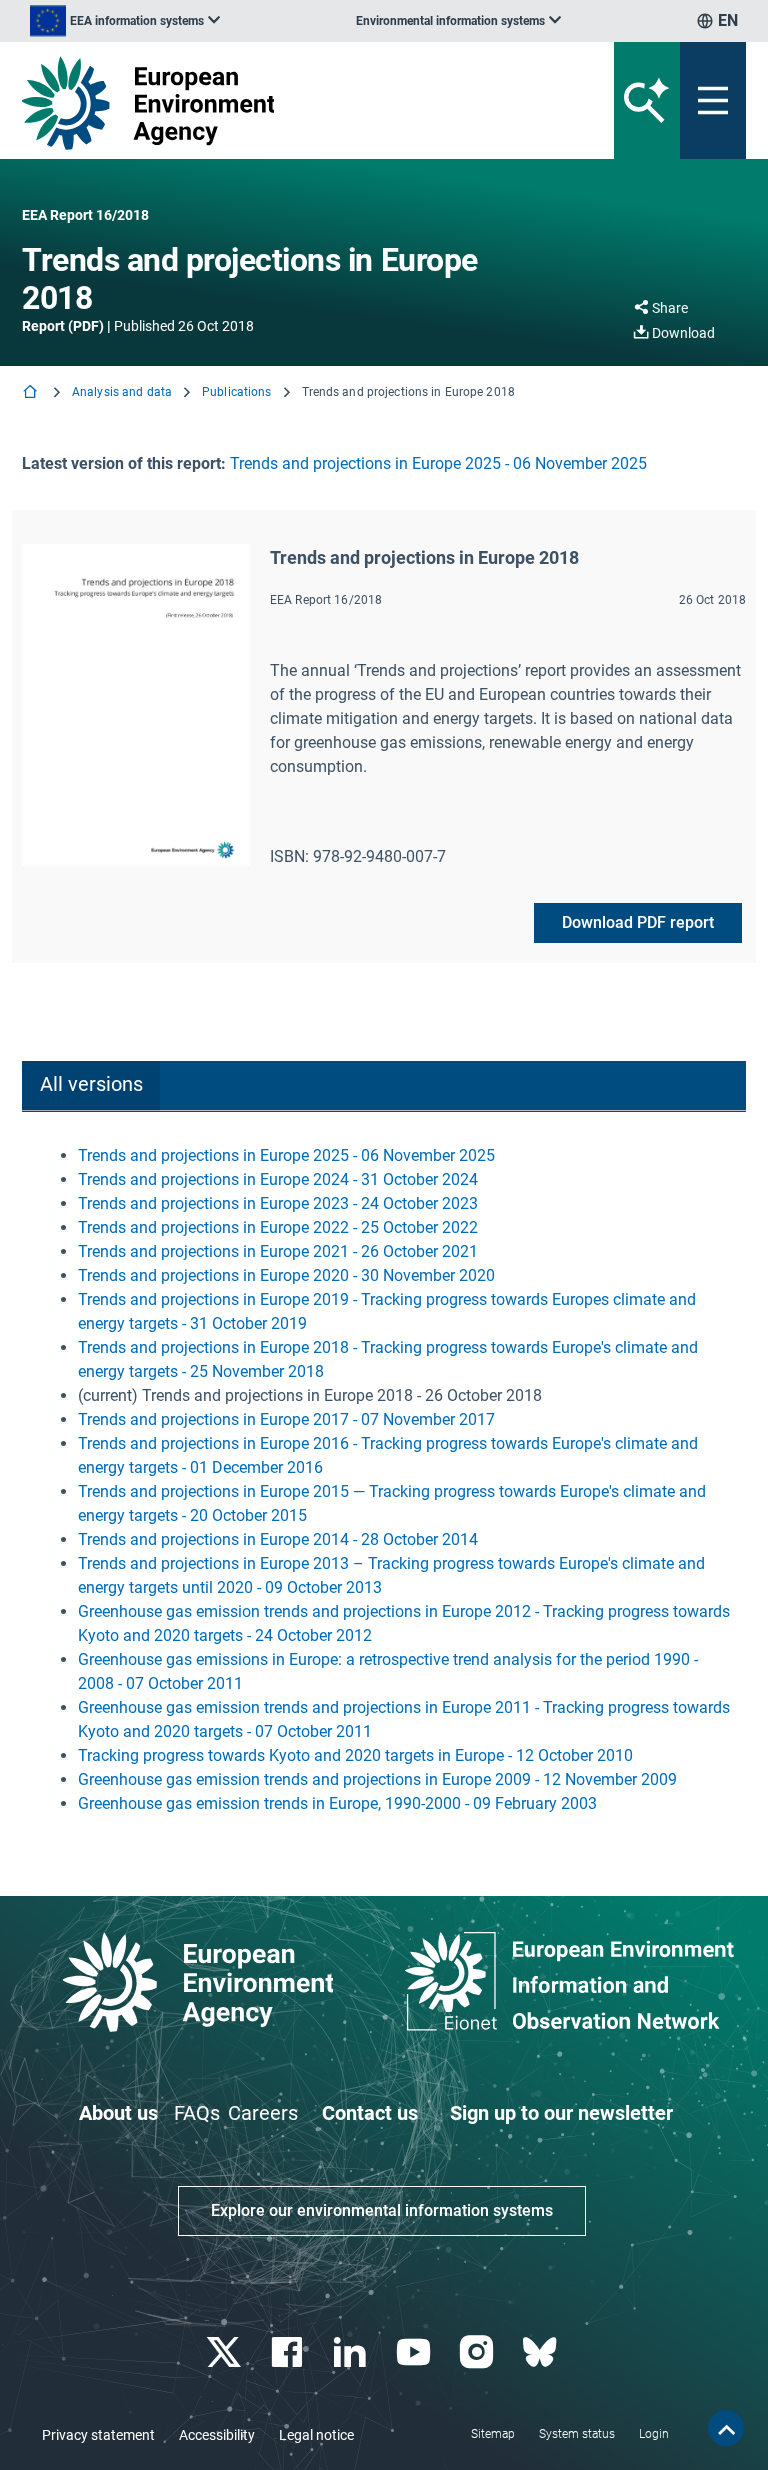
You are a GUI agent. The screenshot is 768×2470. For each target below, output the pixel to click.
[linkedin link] (352, 2352)
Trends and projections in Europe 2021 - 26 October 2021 (278, 1251)
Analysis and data (122, 392)
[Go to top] (726, 2428)
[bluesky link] (541, 2352)
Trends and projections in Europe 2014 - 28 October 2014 (278, 1539)
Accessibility (217, 2435)
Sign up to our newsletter (561, 2113)
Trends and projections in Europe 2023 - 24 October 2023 (278, 1203)
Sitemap (493, 2434)
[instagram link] (478, 2352)
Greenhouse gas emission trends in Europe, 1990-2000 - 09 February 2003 (337, 1803)
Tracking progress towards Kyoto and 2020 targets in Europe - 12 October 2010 (355, 1755)
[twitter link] (225, 2352)
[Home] (32, 393)
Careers (263, 2113)
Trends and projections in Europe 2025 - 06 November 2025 (438, 463)
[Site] (258, 103)
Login (654, 2434)
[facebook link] (289, 2352)
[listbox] (125, 21)
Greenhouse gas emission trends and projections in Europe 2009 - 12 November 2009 (377, 1779)
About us (118, 2113)
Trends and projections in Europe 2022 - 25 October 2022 (278, 1227)
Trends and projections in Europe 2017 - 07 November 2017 (286, 1419)
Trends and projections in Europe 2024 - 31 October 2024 (278, 1179)
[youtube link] (415, 2352)
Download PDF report (638, 922)
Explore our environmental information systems (382, 2210)
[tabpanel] (384, 1480)
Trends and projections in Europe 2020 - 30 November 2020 (286, 1275)
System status (577, 2434)
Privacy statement (98, 2435)
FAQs (197, 2113)
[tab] (91, 1086)
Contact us (370, 2113)
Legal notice (316, 2435)
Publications (236, 392)
